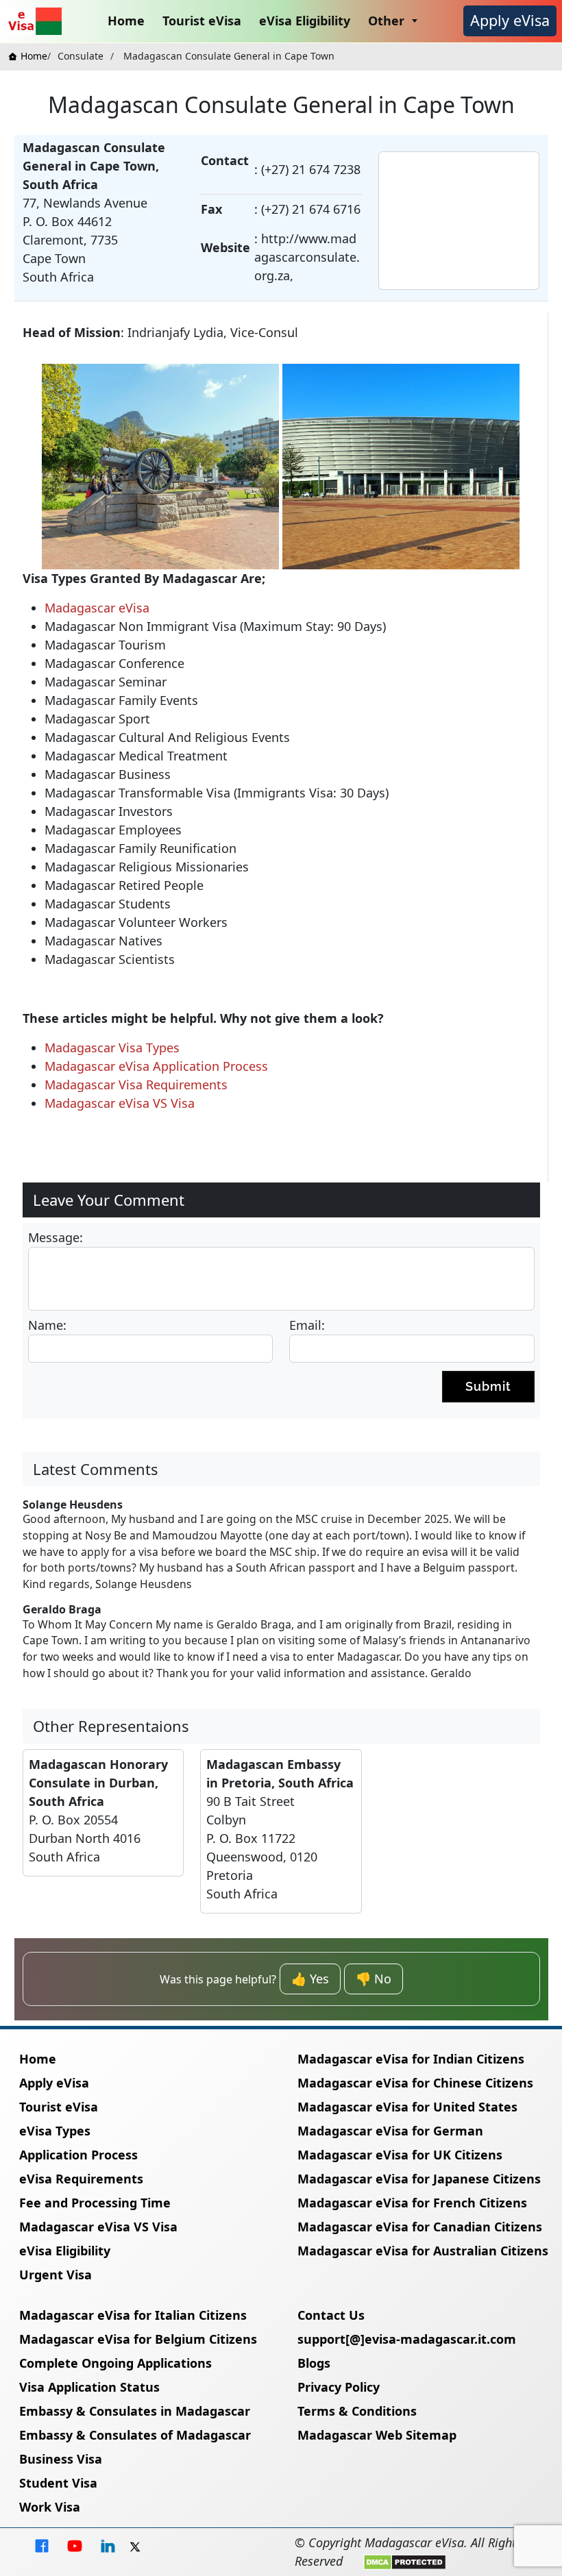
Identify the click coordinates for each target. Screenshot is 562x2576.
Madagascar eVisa (97, 608)
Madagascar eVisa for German (390, 2131)
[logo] (34, 21)
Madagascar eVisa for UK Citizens (400, 2155)
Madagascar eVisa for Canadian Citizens (420, 2227)
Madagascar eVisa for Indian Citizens (411, 2059)
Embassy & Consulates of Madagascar (135, 2435)
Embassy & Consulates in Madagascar (135, 2411)
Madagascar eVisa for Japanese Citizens (419, 2179)
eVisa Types (55, 2131)
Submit (488, 1386)
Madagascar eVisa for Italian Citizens (133, 2315)
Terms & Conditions (357, 2411)
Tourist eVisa (202, 21)
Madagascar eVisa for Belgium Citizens (138, 2339)
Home (126, 21)
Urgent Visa (56, 2275)
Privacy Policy (339, 2387)
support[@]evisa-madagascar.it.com (407, 2339)
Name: (47, 1325)
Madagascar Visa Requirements (136, 1085)
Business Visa (61, 2459)
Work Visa (50, 2507)
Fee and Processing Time (95, 2203)
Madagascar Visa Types (112, 1048)
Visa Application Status (89, 2387)
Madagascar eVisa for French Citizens (412, 2203)
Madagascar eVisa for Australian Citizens (423, 2251)
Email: (307, 1325)
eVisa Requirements (81, 2179)
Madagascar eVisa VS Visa (120, 1103)
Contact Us (331, 2315)
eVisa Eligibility (305, 21)
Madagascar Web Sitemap (377, 2435)
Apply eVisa (510, 20)
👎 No (374, 1979)
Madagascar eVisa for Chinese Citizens (415, 2083)
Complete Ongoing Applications (115, 2363)
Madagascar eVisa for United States (407, 2107)
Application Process (78, 2155)
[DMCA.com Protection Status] (405, 2561)
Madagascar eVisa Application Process (156, 1066)
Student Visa (58, 2483)
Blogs (314, 2363)
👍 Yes (310, 1979)
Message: (56, 1237)
